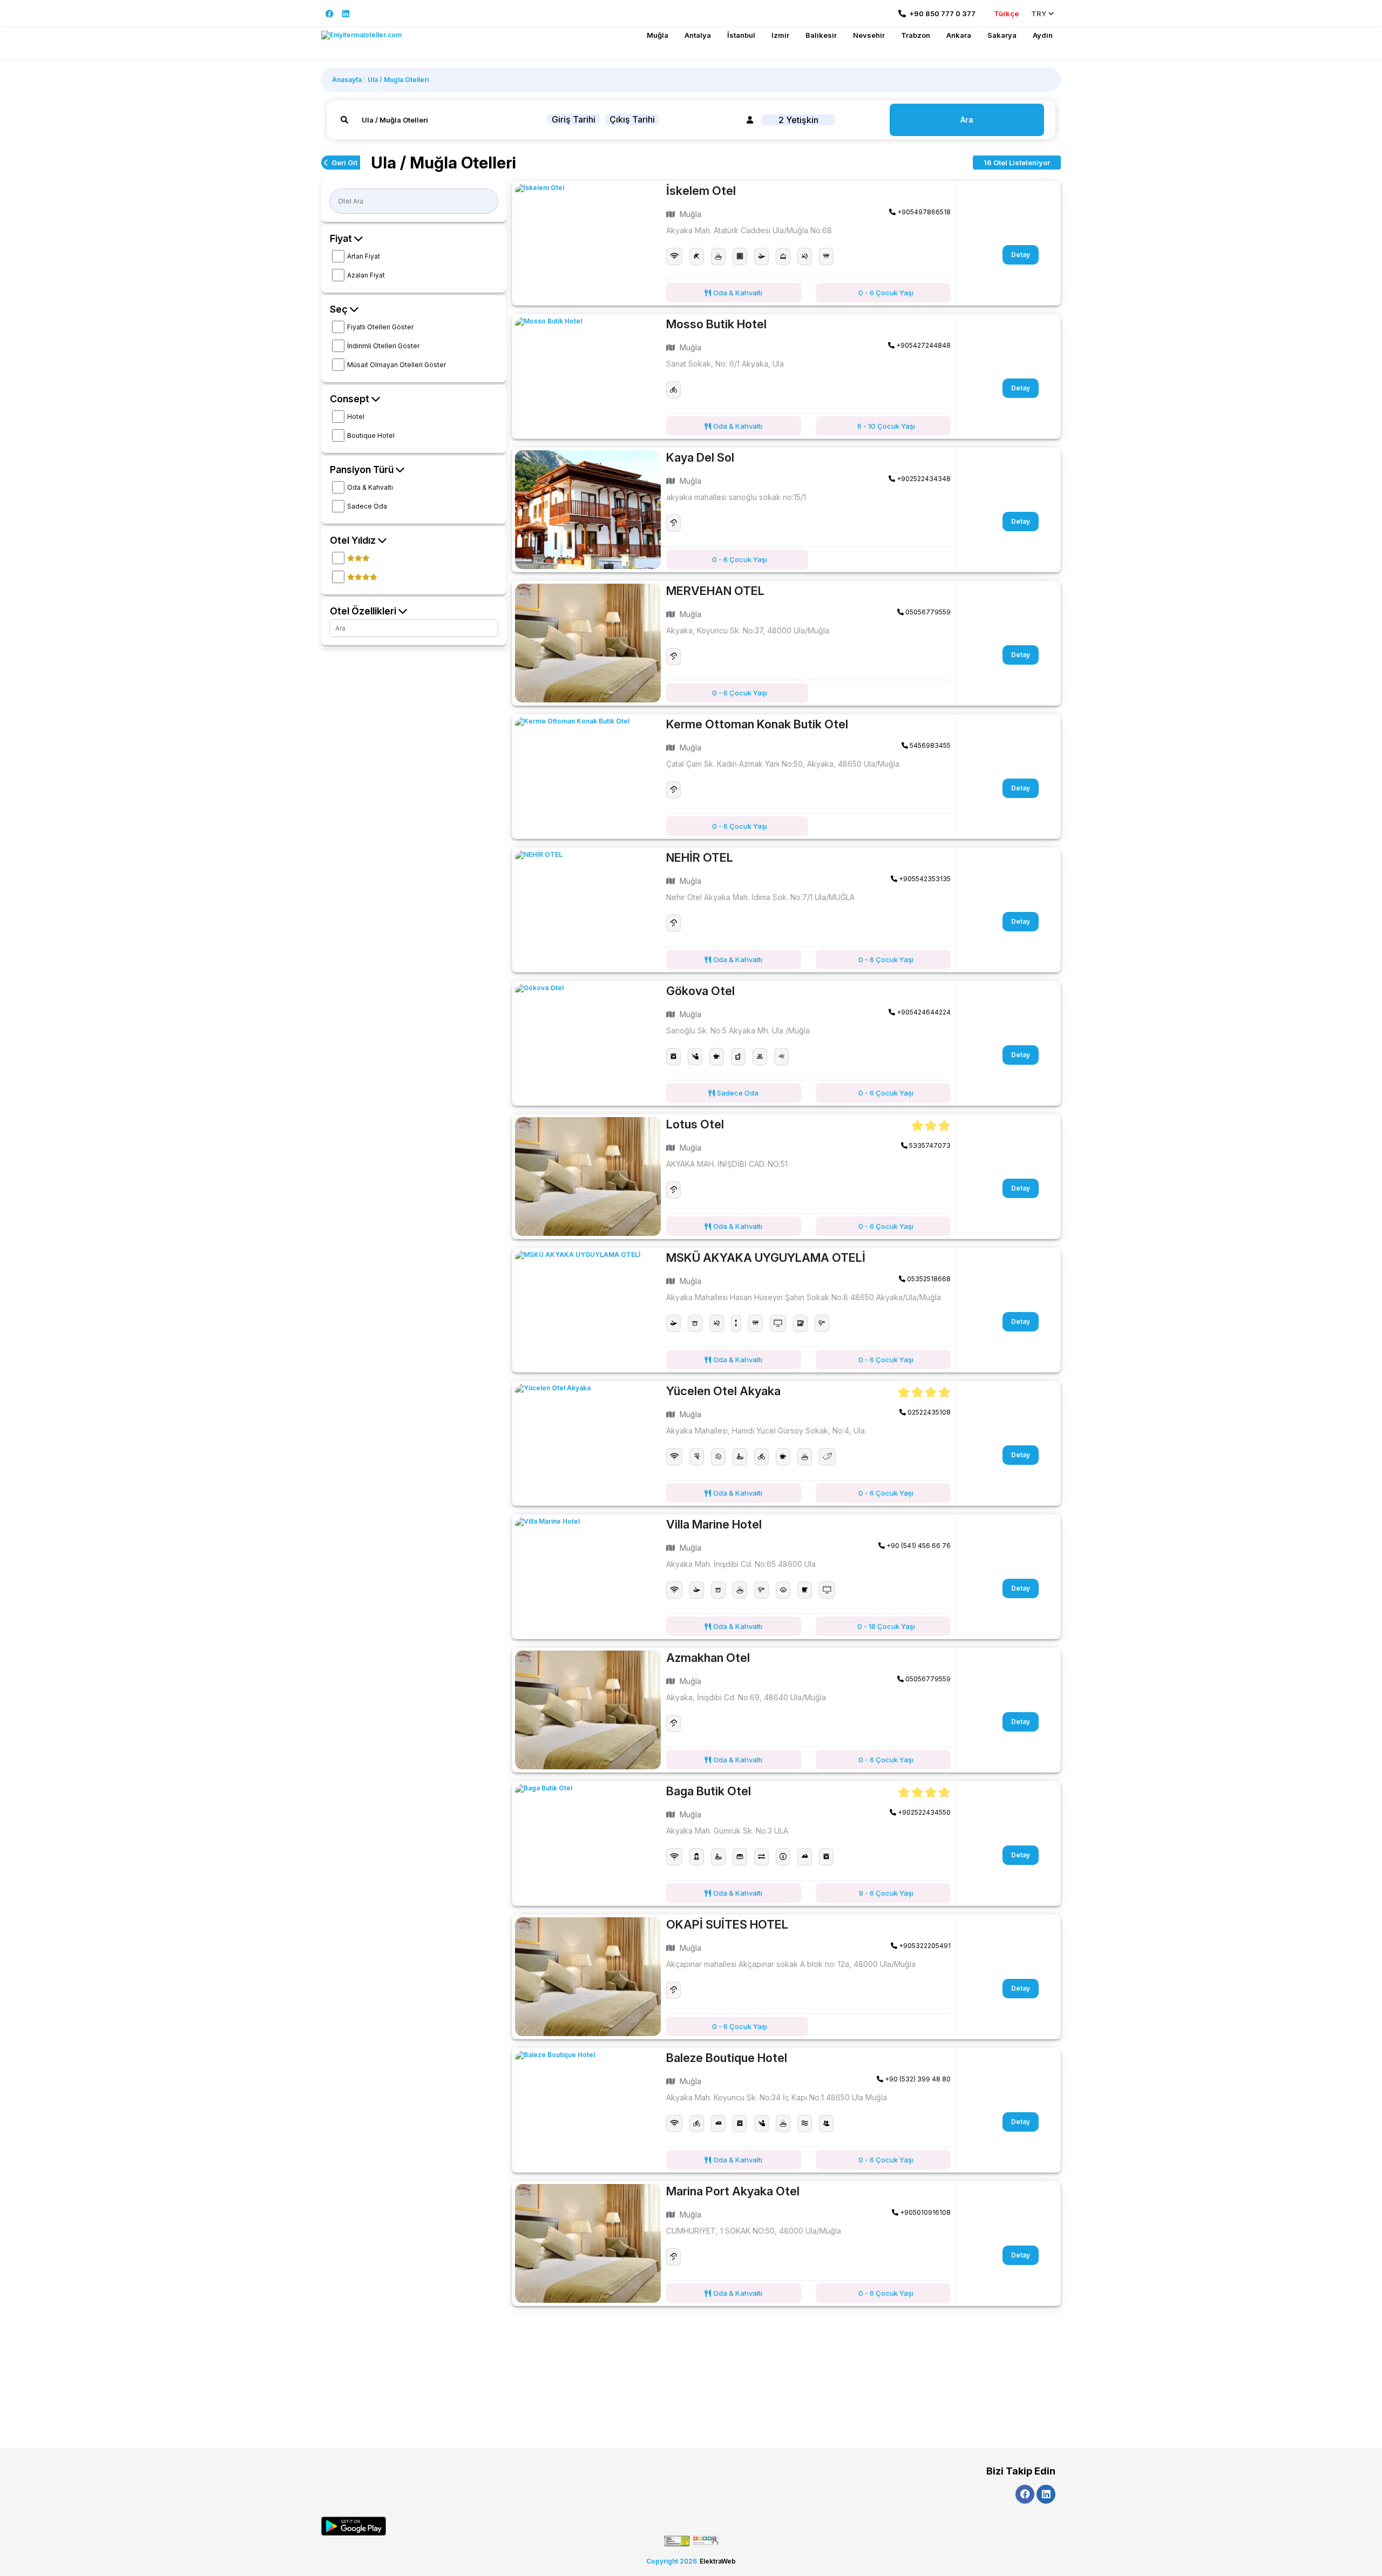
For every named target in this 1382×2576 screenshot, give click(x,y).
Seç (340, 309)
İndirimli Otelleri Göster (383, 346)
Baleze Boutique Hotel (727, 2058)
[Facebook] (330, 14)
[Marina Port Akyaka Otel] (588, 2243)
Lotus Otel (695, 1124)
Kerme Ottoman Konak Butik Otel (757, 724)
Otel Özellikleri (364, 611)
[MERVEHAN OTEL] (588, 643)
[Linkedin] (346, 14)
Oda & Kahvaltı (370, 487)
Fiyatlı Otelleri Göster (380, 327)
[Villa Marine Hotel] (588, 1577)
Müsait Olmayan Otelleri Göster (397, 365)
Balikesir (821, 35)
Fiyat (342, 238)
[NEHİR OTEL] (588, 910)
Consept (351, 399)
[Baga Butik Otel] (588, 1843)
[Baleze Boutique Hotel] (588, 2110)
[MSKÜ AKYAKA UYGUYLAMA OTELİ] (588, 1310)
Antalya (698, 35)
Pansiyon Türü (363, 469)
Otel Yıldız (354, 540)
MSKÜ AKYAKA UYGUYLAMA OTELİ (766, 1257)
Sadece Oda (367, 506)
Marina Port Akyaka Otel (733, 2191)
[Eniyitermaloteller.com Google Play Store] (354, 2526)
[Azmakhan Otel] (588, 1710)
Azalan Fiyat (366, 275)
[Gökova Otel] (588, 1043)
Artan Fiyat (364, 256)
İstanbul (741, 35)
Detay (1021, 255)
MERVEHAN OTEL (715, 591)
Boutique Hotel (371, 435)
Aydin (1043, 35)
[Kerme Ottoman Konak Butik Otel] (588, 776)
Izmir (780, 35)
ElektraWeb (718, 2561)
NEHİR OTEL (700, 857)
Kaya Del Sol (700, 457)
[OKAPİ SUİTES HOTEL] (588, 1977)
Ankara (959, 35)
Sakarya (1002, 35)
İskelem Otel (701, 191)
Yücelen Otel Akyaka (723, 1391)
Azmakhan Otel (708, 1658)
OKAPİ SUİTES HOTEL (727, 1924)
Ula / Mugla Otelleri (398, 80)
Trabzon (916, 35)
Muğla (658, 35)
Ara (967, 120)
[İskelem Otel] (588, 243)
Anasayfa (347, 80)
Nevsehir (869, 35)
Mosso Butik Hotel (716, 324)
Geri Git (344, 163)
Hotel (356, 417)
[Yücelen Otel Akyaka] (588, 1443)
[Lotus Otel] (588, 1177)
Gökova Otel (700, 991)
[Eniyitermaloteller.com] (361, 35)
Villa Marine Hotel (714, 1524)
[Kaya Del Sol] (588, 510)
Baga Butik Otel (709, 1791)
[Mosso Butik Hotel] (588, 376)
